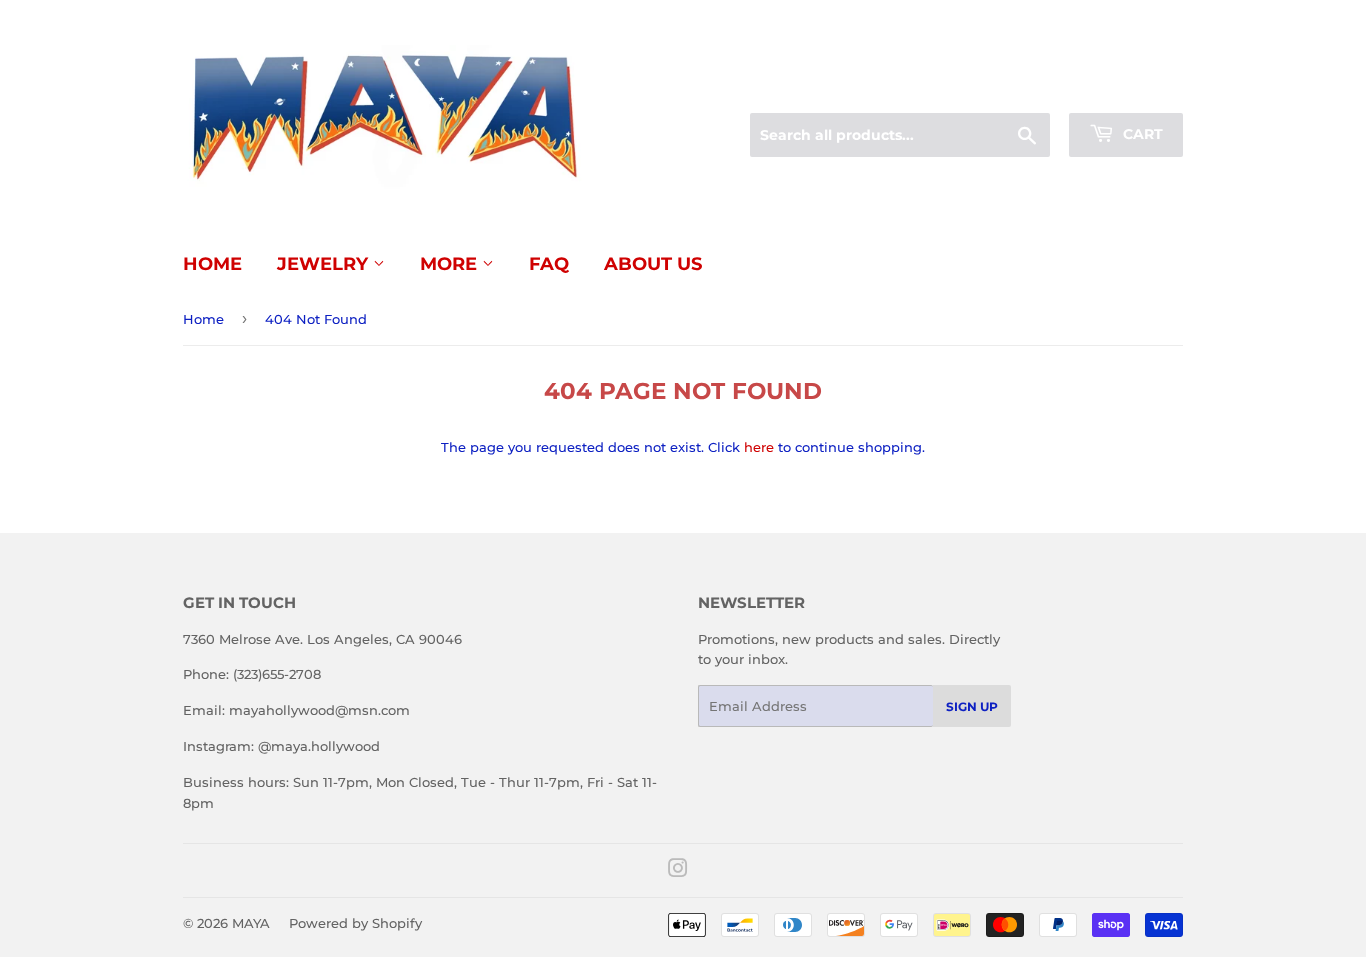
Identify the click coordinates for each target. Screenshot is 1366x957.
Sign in (1025, 89)
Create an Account (1128, 89)
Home (212, 264)
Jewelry (325, 264)
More (451, 264)
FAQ (549, 264)
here (759, 447)
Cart (1141, 134)
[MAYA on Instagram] (678, 871)
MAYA (251, 923)
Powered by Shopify (355, 923)
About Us (653, 264)
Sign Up (972, 706)
